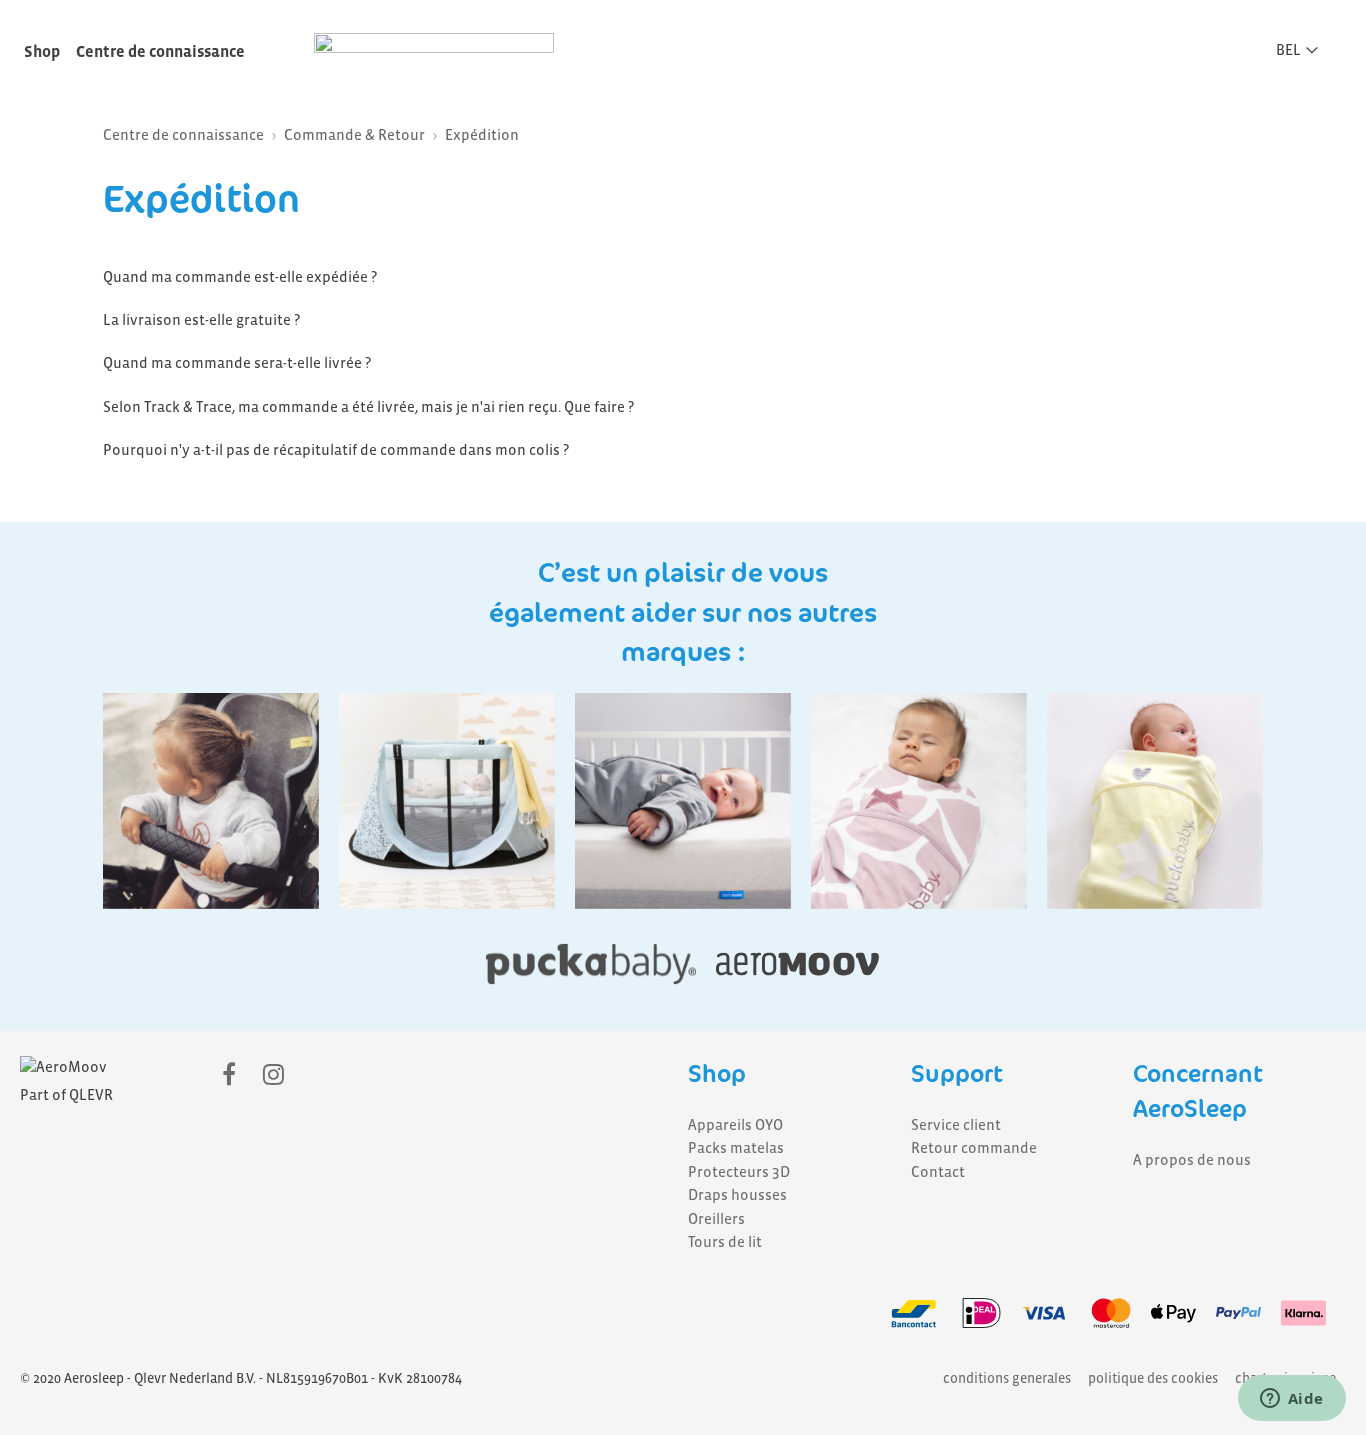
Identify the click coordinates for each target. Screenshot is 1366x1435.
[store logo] (434, 47)
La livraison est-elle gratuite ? (201, 320)
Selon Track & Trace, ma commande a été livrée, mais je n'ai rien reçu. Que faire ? (368, 407)
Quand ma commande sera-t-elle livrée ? (237, 363)
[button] (1303, 50)
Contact (938, 1172)
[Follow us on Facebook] (229, 1075)
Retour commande (974, 1148)
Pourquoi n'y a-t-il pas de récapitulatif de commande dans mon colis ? (336, 450)
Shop (42, 51)
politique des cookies (1153, 1378)
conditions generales (1007, 1378)
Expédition (482, 135)
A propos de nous (1192, 1160)
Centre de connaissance (160, 51)
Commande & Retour (354, 135)
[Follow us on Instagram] (273, 1075)
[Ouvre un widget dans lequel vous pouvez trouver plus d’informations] (1291, 1400)
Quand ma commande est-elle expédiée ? (240, 277)
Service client (956, 1125)
